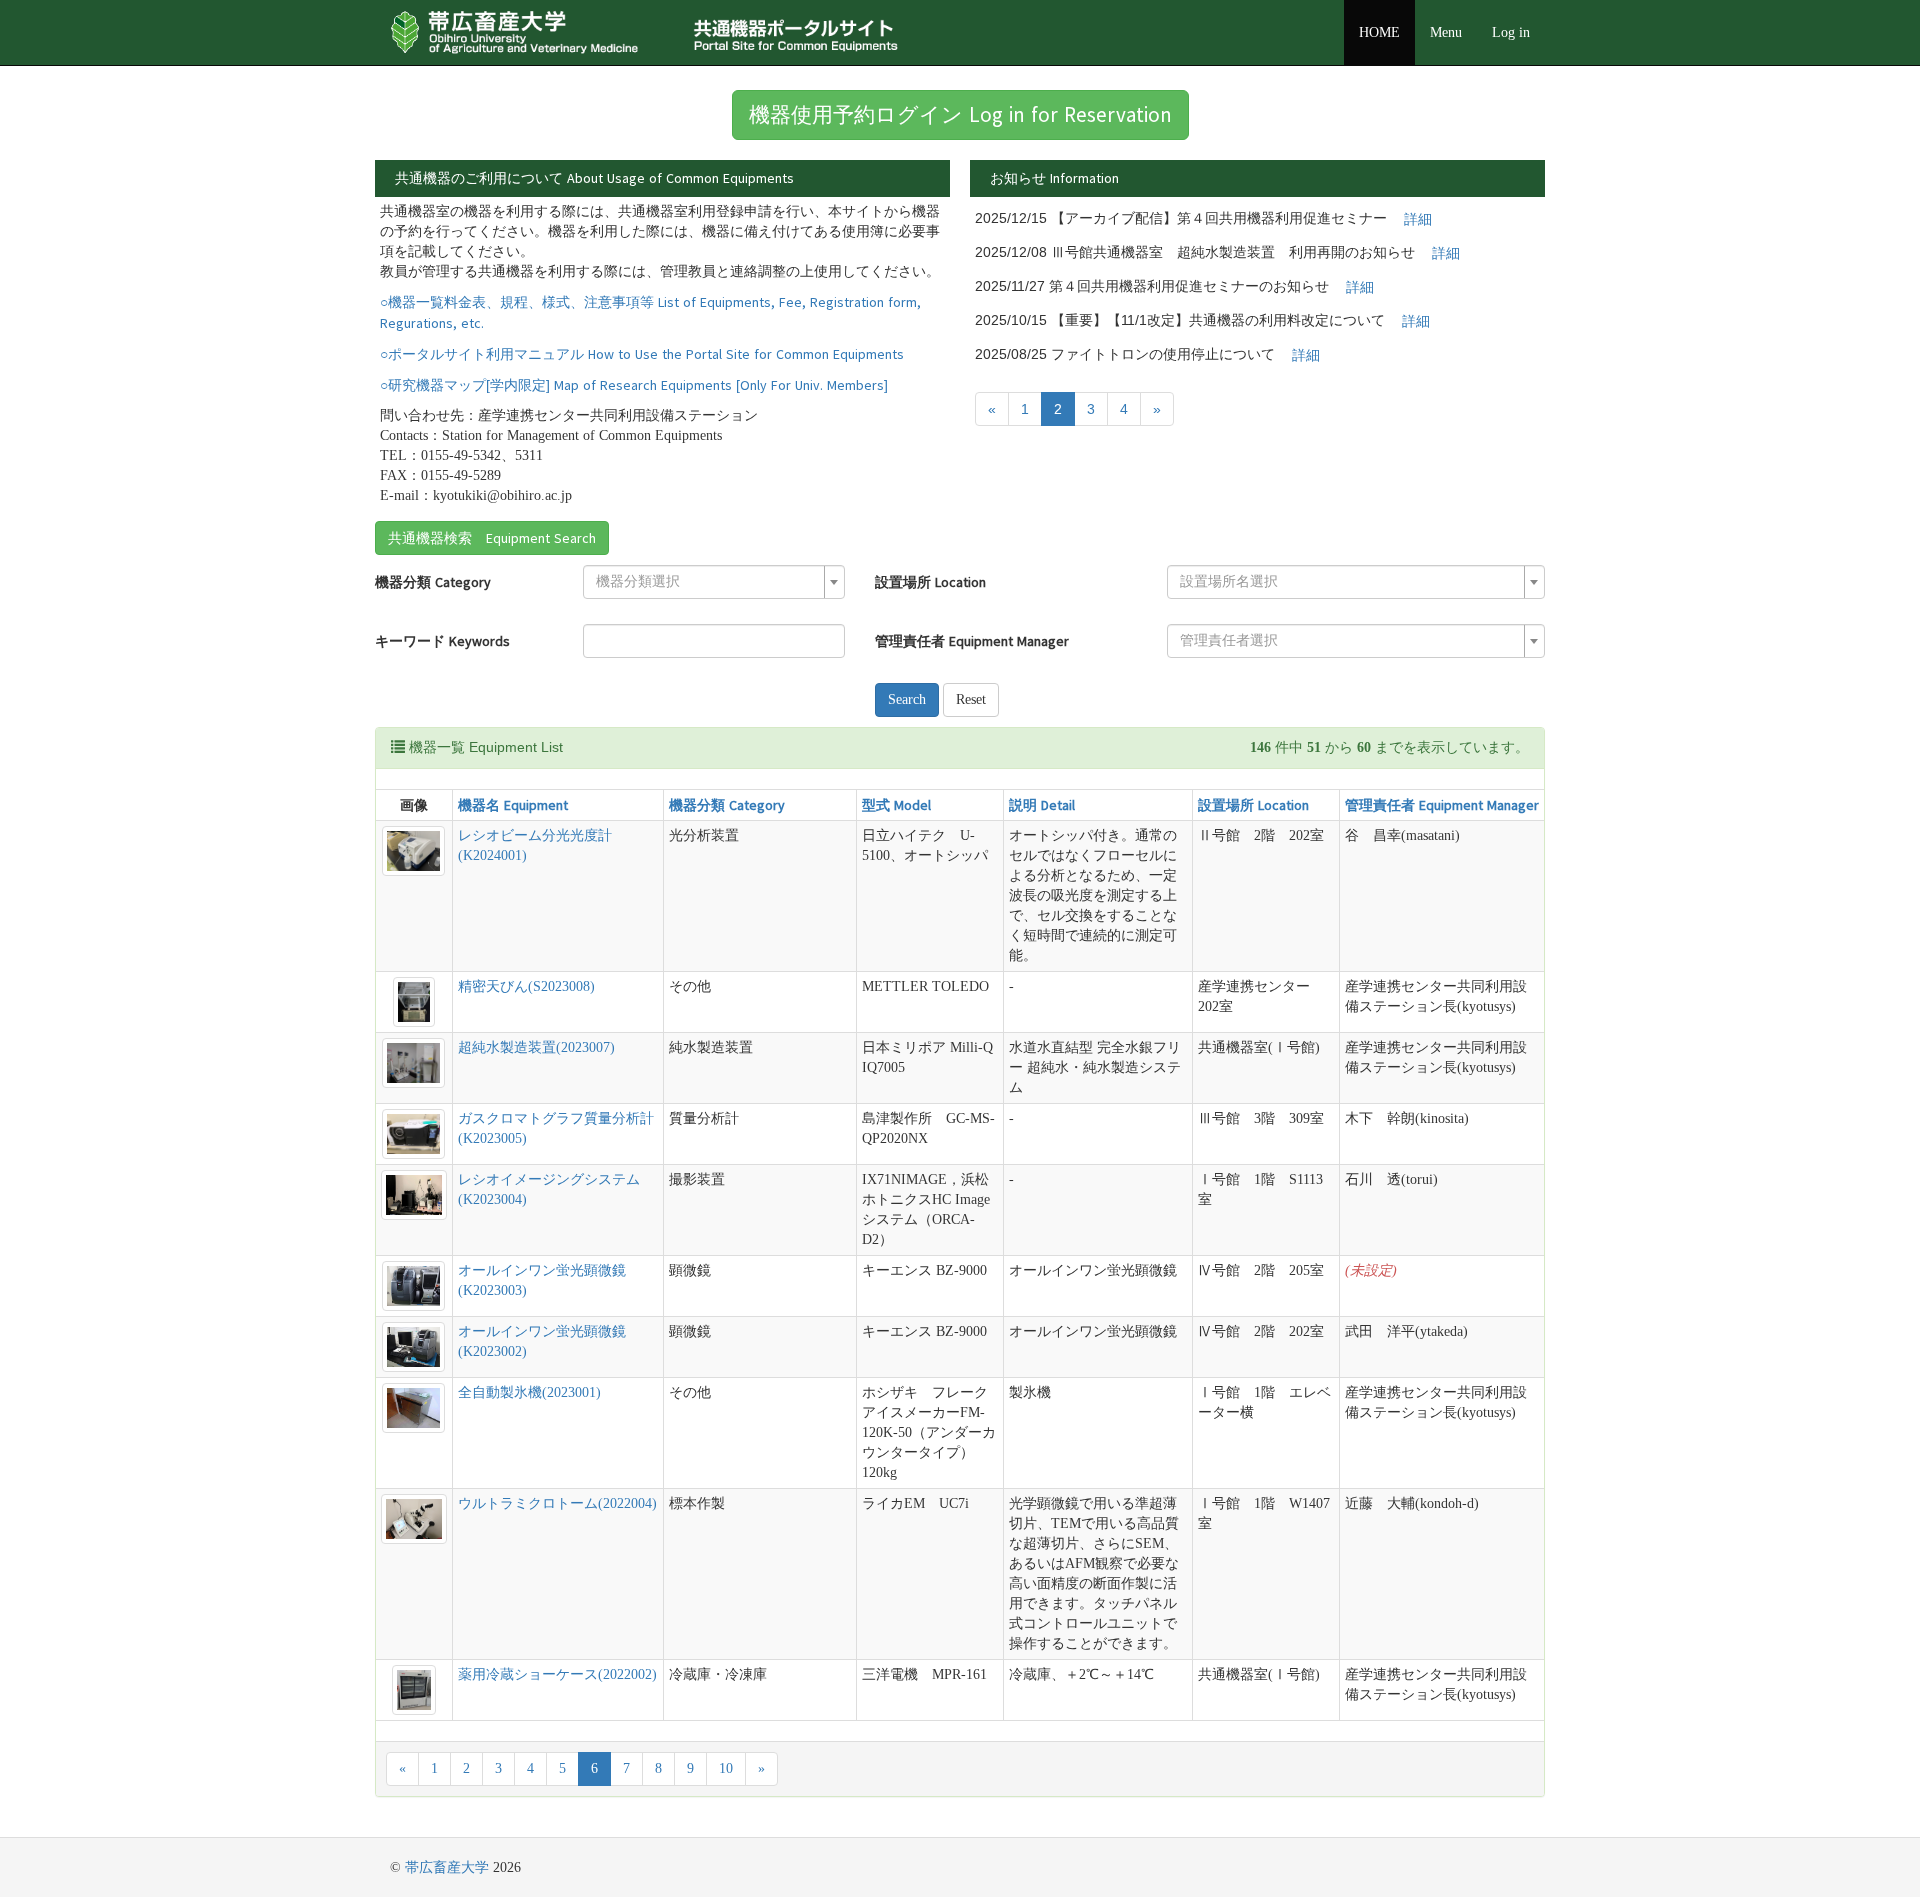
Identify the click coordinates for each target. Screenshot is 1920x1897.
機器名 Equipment (513, 805)
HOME (1379, 32)
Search (907, 699)
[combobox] (714, 582)
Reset (971, 699)
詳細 (1418, 219)
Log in (1511, 32)
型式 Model (896, 805)
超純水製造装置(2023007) (536, 1047)
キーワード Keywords (442, 641)
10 (726, 1768)
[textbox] (708, 582)
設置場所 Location (930, 582)
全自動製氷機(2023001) (529, 1392)
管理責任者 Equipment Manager (972, 641)
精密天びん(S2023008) (526, 986)
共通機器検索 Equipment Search (492, 538)
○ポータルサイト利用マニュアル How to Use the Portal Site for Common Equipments (642, 354)
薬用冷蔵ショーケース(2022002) (557, 1674)
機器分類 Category (433, 582)
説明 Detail (1042, 805)
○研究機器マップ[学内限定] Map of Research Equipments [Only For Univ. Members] (634, 385)
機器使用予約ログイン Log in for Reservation (960, 114)
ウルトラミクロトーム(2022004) (557, 1503)
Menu (1446, 32)
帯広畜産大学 (447, 1867)
